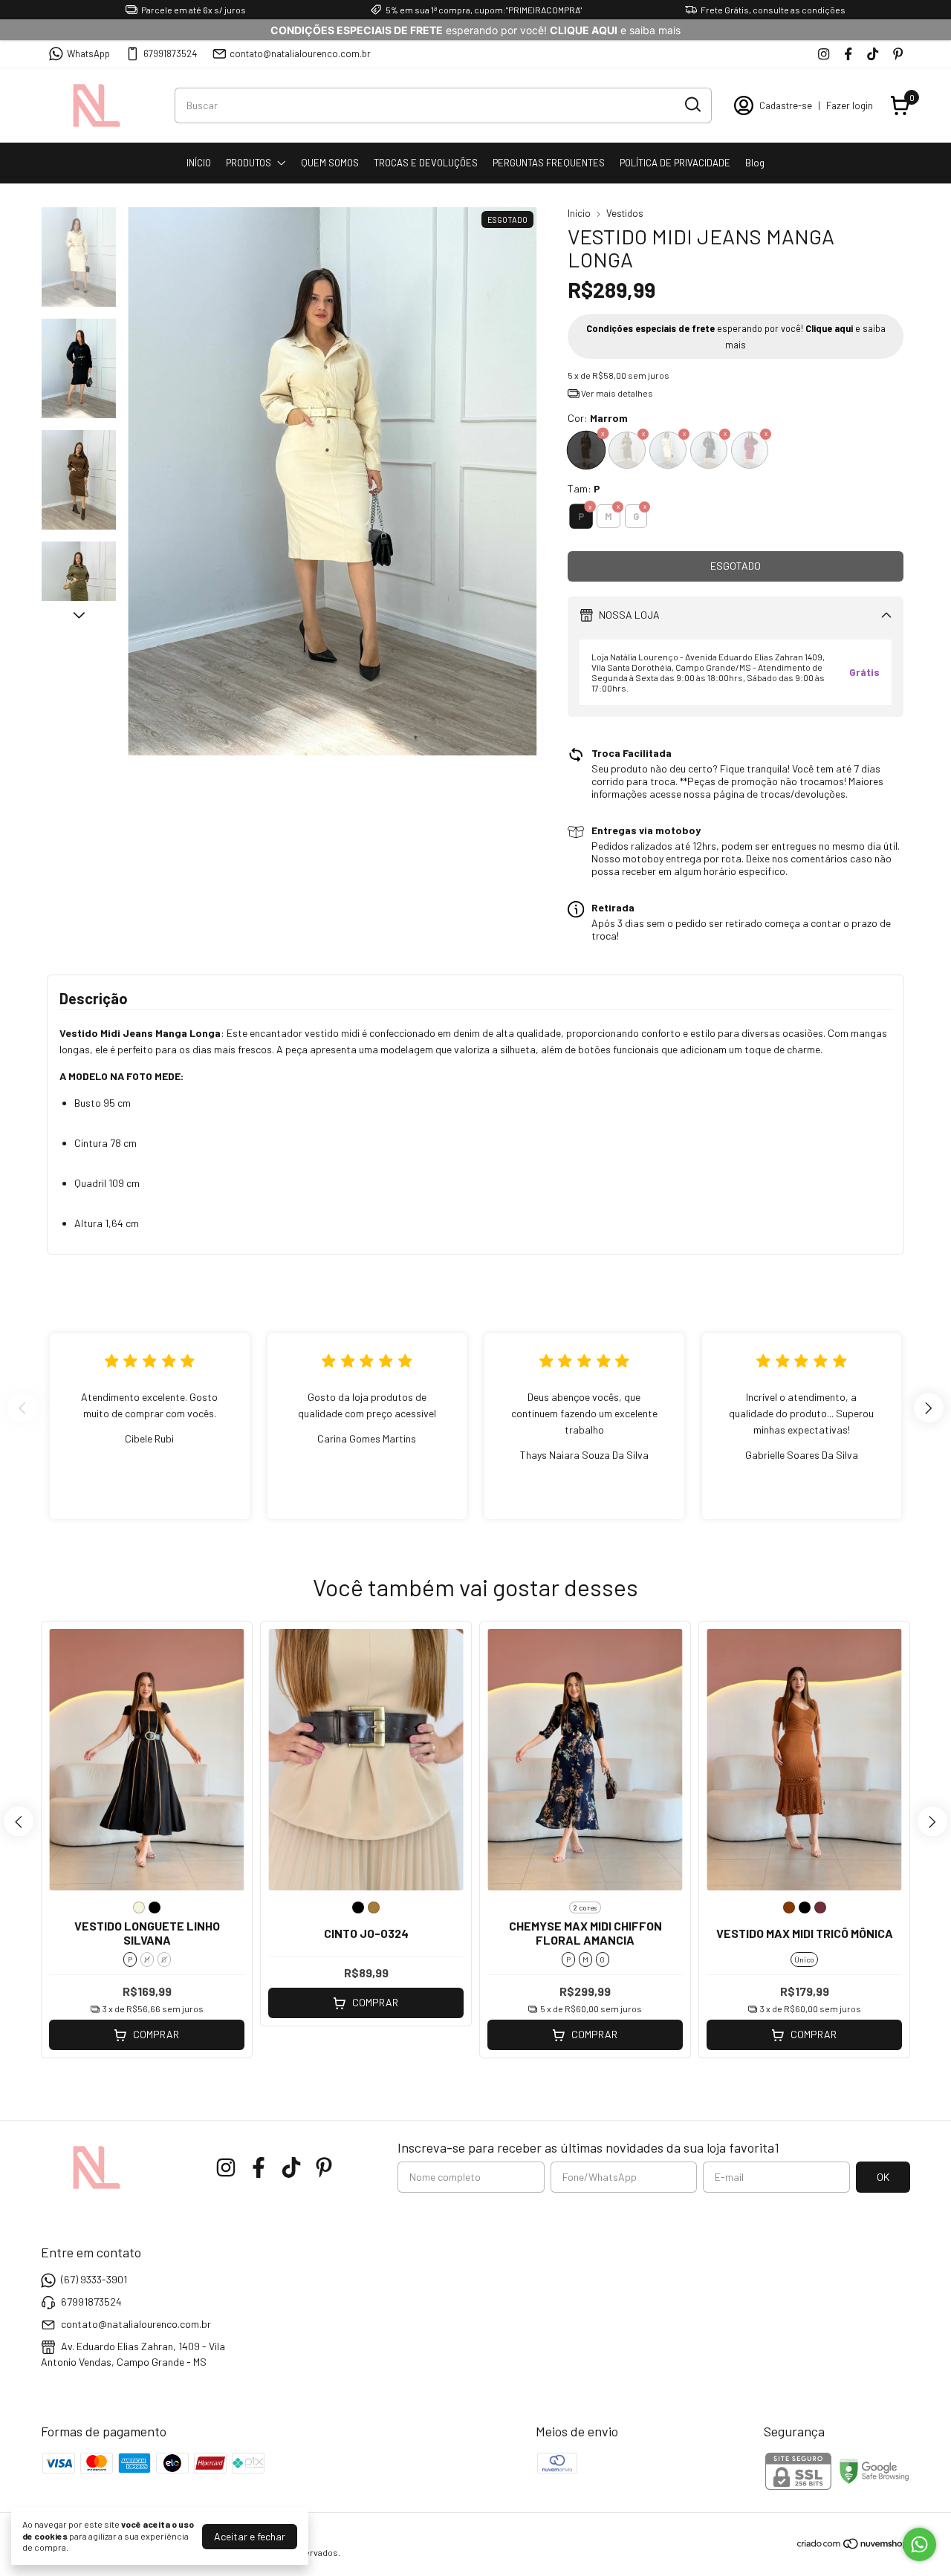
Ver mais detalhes (616, 393)
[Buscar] (692, 105)
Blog (755, 163)
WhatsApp (88, 53)
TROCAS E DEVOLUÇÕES (426, 163)
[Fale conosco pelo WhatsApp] (919, 2544)
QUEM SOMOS (330, 163)
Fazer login (850, 105)
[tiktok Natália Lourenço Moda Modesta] (873, 54)
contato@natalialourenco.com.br (300, 53)
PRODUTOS (249, 163)
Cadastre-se (786, 105)
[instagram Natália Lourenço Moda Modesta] (824, 54)
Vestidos (625, 213)
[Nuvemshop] (853, 2546)
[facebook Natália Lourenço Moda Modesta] (848, 54)
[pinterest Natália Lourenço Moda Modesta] (898, 54)
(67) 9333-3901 (94, 2279)
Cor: (598, 418)
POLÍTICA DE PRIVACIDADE (675, 163)
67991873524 (170, 53)
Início (579, 213)
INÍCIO (199, 163)
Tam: (584, 488)
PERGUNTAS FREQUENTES (549, 163)
